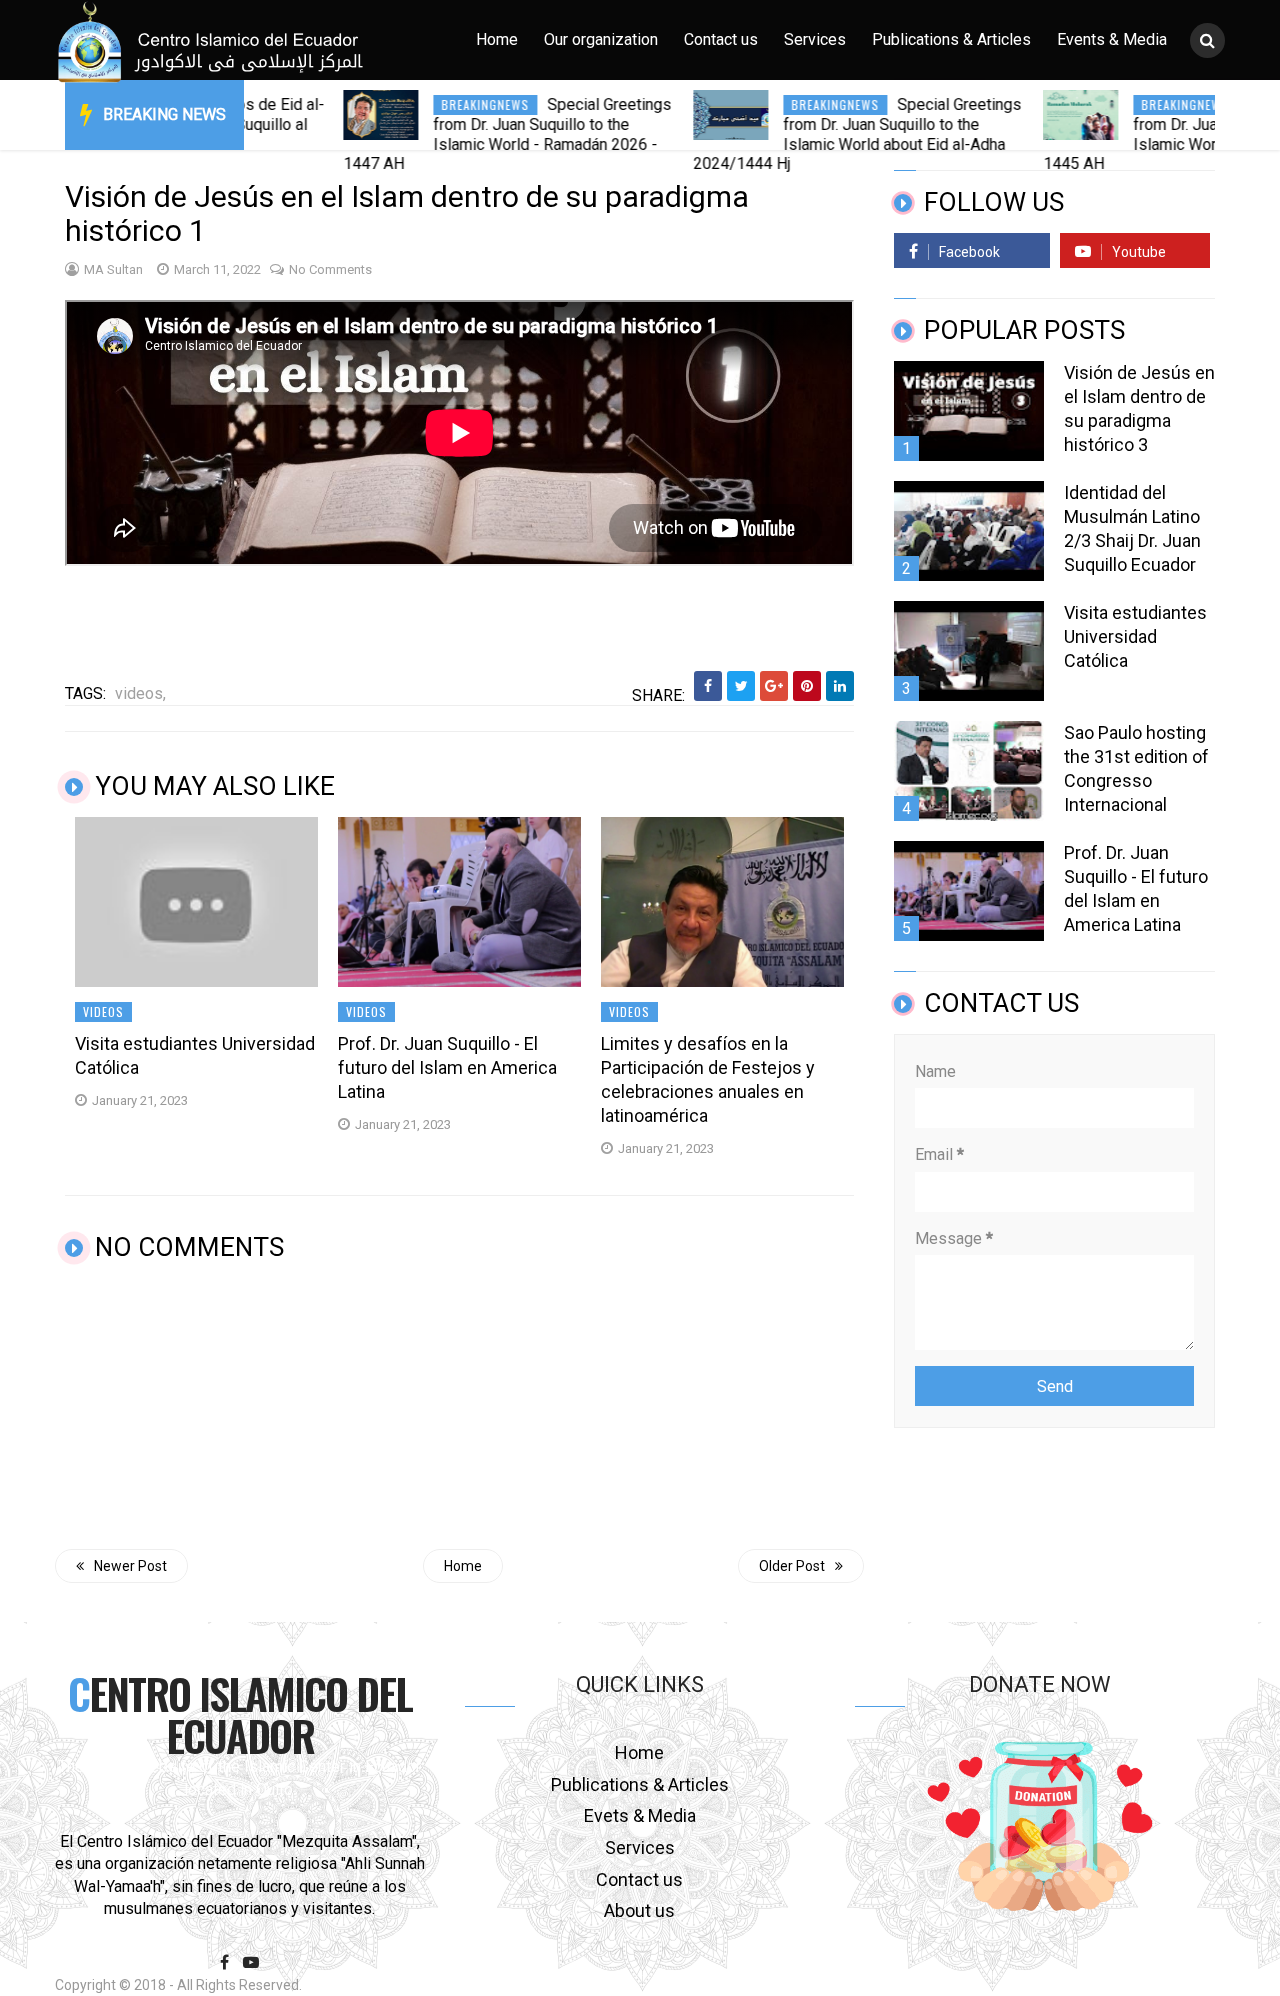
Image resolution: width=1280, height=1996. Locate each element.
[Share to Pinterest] (807, 686)
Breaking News (164, 114)
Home (497, 39)
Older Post (792, 1566)
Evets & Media (640, 1815)
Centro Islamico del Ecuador (240, 1714)
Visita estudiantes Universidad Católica (195, 1055)
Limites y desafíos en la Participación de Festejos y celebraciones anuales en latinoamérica (708, 1079)
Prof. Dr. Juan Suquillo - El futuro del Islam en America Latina (447, 1067)
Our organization (601, 39)
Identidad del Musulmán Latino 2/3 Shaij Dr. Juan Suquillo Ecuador (1132, 528)
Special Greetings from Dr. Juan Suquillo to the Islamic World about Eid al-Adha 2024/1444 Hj (801, 134)
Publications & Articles (951, 39)
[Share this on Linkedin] (840, 686)
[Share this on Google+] (774, 686)
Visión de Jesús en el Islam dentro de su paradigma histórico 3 (1139, 408)
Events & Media (1112, 39)
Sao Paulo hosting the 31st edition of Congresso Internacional (1136, 768)
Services (815, 39)
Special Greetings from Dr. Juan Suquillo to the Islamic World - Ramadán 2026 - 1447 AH (451, 134)
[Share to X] (741, 686)
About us (639, 1910)
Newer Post (130, 1566)
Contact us (721, 39)
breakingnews (429, 104)
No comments (330, 269)
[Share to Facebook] (708, 686)
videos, (140, 693)
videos (103, 1011)
